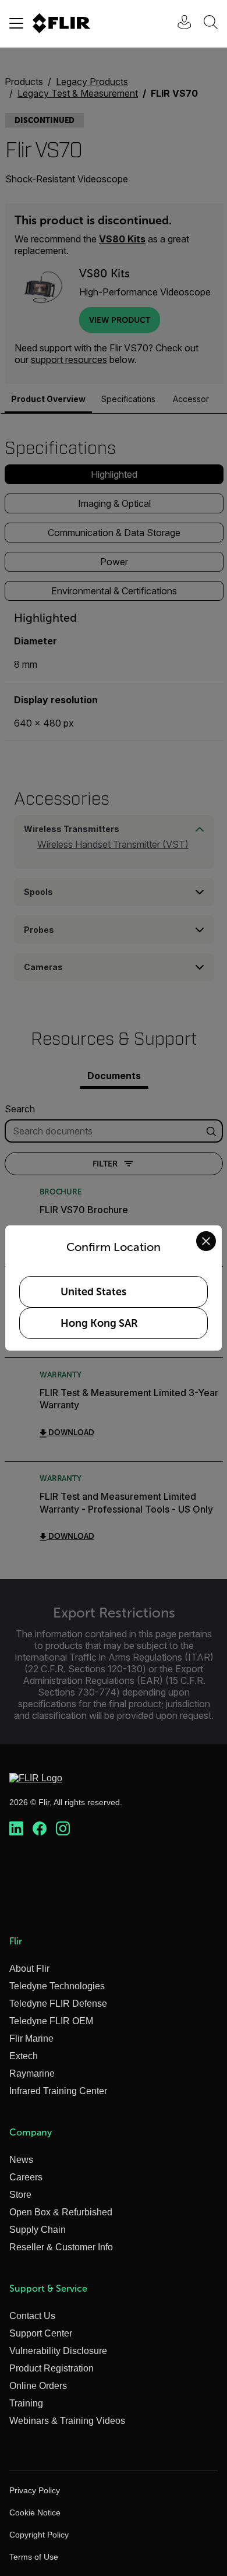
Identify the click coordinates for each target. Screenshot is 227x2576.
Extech (24, 2056)
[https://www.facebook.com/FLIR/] (40, 1829)
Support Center (41, 2333)
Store (20, 2195)
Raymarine (32, 2073)
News (21, 2160)
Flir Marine (31, 2038)
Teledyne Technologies (57, 1986)
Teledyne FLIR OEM (51, 2021)
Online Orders (38, 2386)
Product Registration (52, 2368)
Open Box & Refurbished (61, 2212)
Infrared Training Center (58, 2091)
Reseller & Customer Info (61, 2247)
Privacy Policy (35, 2490)
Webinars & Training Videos (67, 2421)
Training (26, 2403)
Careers (26, 2177)
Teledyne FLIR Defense (58, 2004)
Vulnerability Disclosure (58, 2351)
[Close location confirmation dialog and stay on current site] (206, 1241)
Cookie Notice (35, 2512)
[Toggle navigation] (16, 23)
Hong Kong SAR (99, 1323)
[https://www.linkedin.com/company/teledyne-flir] (16, 1829)
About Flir (29, 1969)
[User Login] (178, 24)
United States (93, 1292)
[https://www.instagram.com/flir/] (63, 1829)
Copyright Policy (39, 2535)
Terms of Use (34, 2557)
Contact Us (32, 2316)
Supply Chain (38, 2230)
